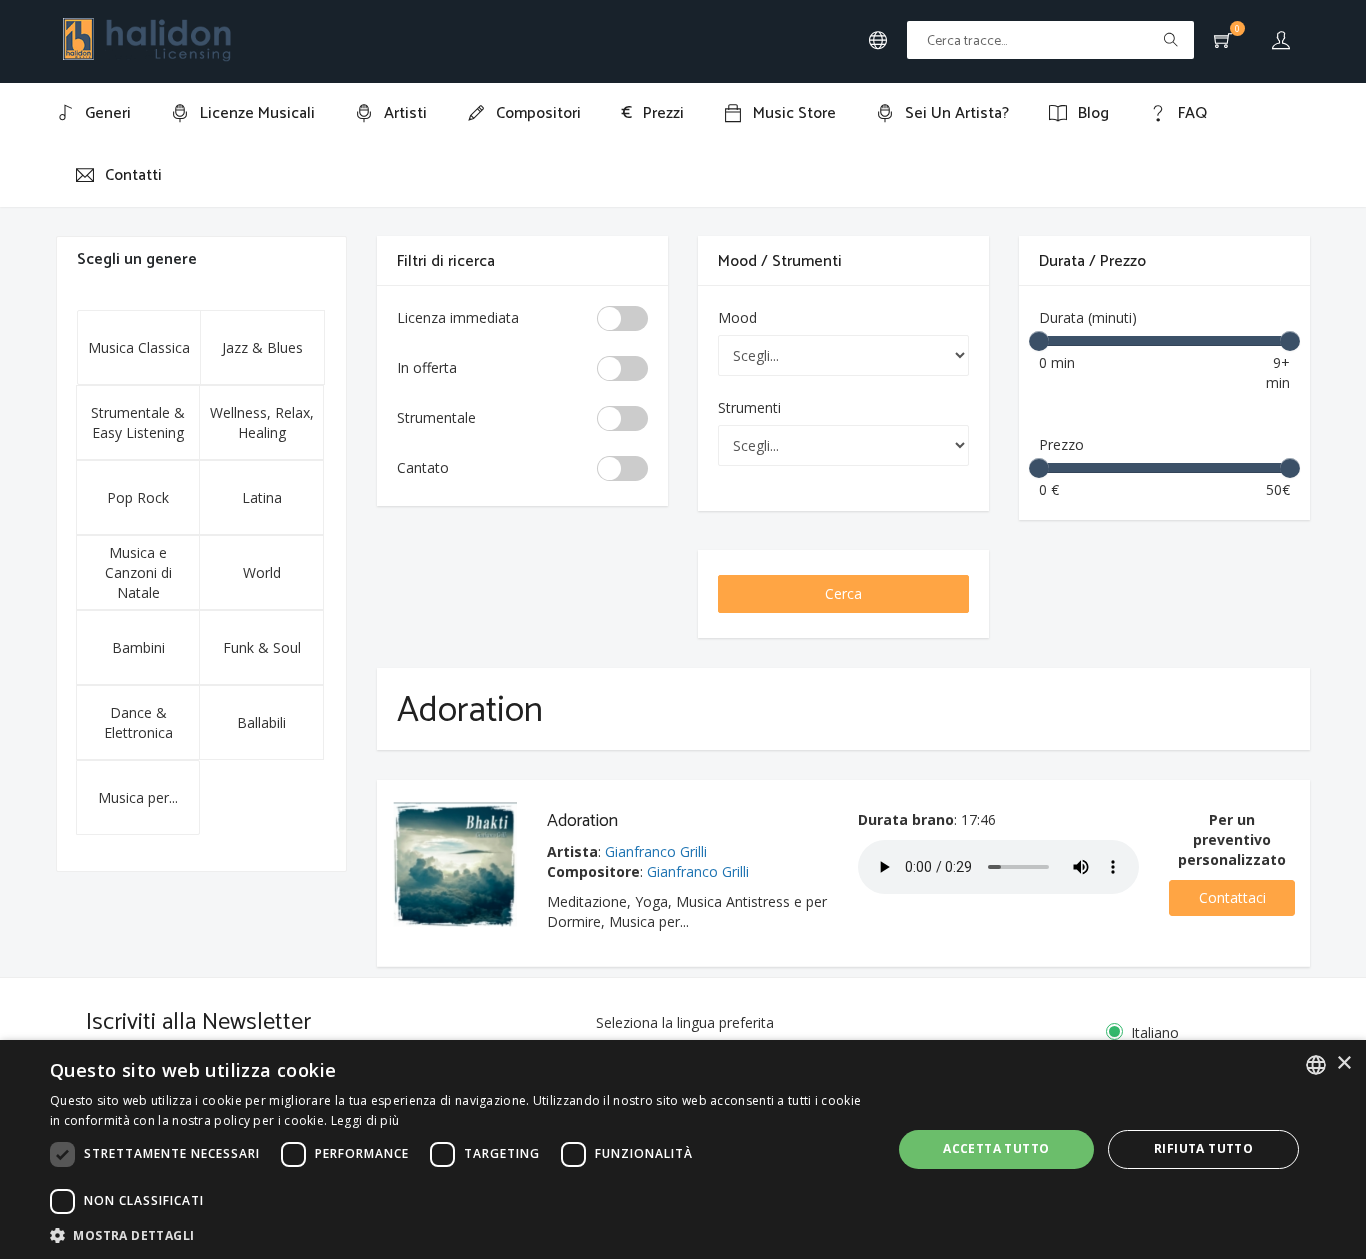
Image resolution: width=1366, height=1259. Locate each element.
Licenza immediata (458, 317)
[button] (458, 1234)
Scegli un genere (137, 259)
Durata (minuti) (1088, 317)
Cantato (423, 467)
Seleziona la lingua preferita (685, 1022)
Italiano (1154, 1032)
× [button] (1343, 1063)
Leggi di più (365, 1120)
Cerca (843, 593)
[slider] (1039, 341)
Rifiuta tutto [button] (1203, 1148)
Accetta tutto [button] (996, 1148)
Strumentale (436, 417)
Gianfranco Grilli (656, 851)
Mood (737, 317)
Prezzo (1061, 444)
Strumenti (749, 407)
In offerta (427, 367)
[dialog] (683, 1149)
